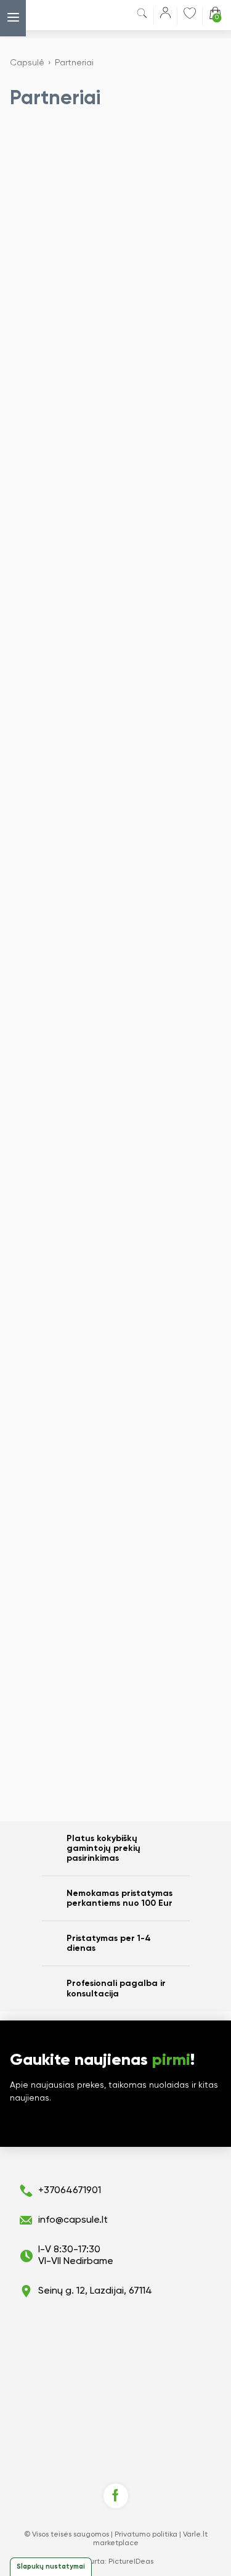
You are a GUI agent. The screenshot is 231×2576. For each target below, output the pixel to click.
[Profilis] (165, 15)
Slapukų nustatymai (51, 2566)
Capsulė (27, 63)
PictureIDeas (131, 2562)
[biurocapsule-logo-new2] (58, 15)
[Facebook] (116, 2496)
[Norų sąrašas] (190, 13)
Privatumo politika (146, 2535)
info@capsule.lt (73, 2220)
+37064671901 (70, 2191)
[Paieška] (142, 16)
